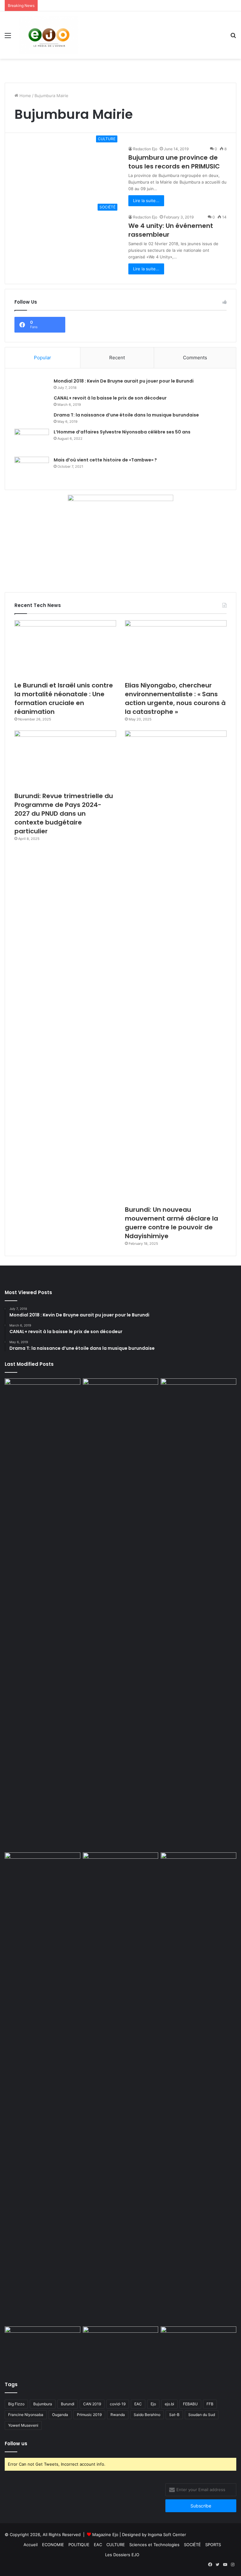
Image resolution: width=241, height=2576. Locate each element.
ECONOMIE (53, 2545)
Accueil (31, 2545)
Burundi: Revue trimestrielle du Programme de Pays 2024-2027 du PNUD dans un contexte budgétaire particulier (64, 814)
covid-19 (118, 2404)
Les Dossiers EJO (122, 2555)
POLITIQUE (79, 2545)
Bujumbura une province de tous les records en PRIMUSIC (174, 162)
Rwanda (118, 2415)
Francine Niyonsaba (26, 2415)
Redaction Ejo (145, 149)
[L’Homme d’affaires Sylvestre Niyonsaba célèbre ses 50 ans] (32, 441)
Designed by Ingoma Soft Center (154, 2535)
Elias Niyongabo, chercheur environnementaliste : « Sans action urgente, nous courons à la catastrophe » (175, 698)
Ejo (153, 2404)
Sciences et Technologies (154, 2545)
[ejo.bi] (49, 35)
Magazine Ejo (105, 2535)
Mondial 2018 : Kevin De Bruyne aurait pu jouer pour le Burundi (124, 381)
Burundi (68, 2404)
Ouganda (60, 2415)
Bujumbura (43, 2404)
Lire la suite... (146, 201)
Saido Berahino (147, 2415)
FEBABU (190, 2404)
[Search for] (233, 38)
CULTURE (116, 2545)
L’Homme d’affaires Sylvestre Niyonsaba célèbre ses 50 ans (122, 432)
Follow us (16, 2444)
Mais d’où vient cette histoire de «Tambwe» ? (105, 460)
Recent (117, 358)
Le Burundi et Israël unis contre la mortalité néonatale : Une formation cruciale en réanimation (64, 698)
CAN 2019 (92, 2404)
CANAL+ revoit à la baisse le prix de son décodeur (110, 398)
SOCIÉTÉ (192, 2545)
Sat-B (174, 2415)
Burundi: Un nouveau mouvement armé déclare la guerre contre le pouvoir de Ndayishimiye (171, 1223)
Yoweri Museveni (23, 2425)
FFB (210, 2404)
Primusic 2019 (89, 2415)
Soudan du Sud (202, 2415)
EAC (138, 2404)
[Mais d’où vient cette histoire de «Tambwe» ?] (32, 469)
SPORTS (213, 2545)
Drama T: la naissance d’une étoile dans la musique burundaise (126, 415)
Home (25, 96)
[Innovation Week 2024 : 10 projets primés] (43, 2348)
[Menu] (8, 38)
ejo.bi (169, 2404)
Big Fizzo (16, 2404)
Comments (195, 358)
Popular (43, 358)
